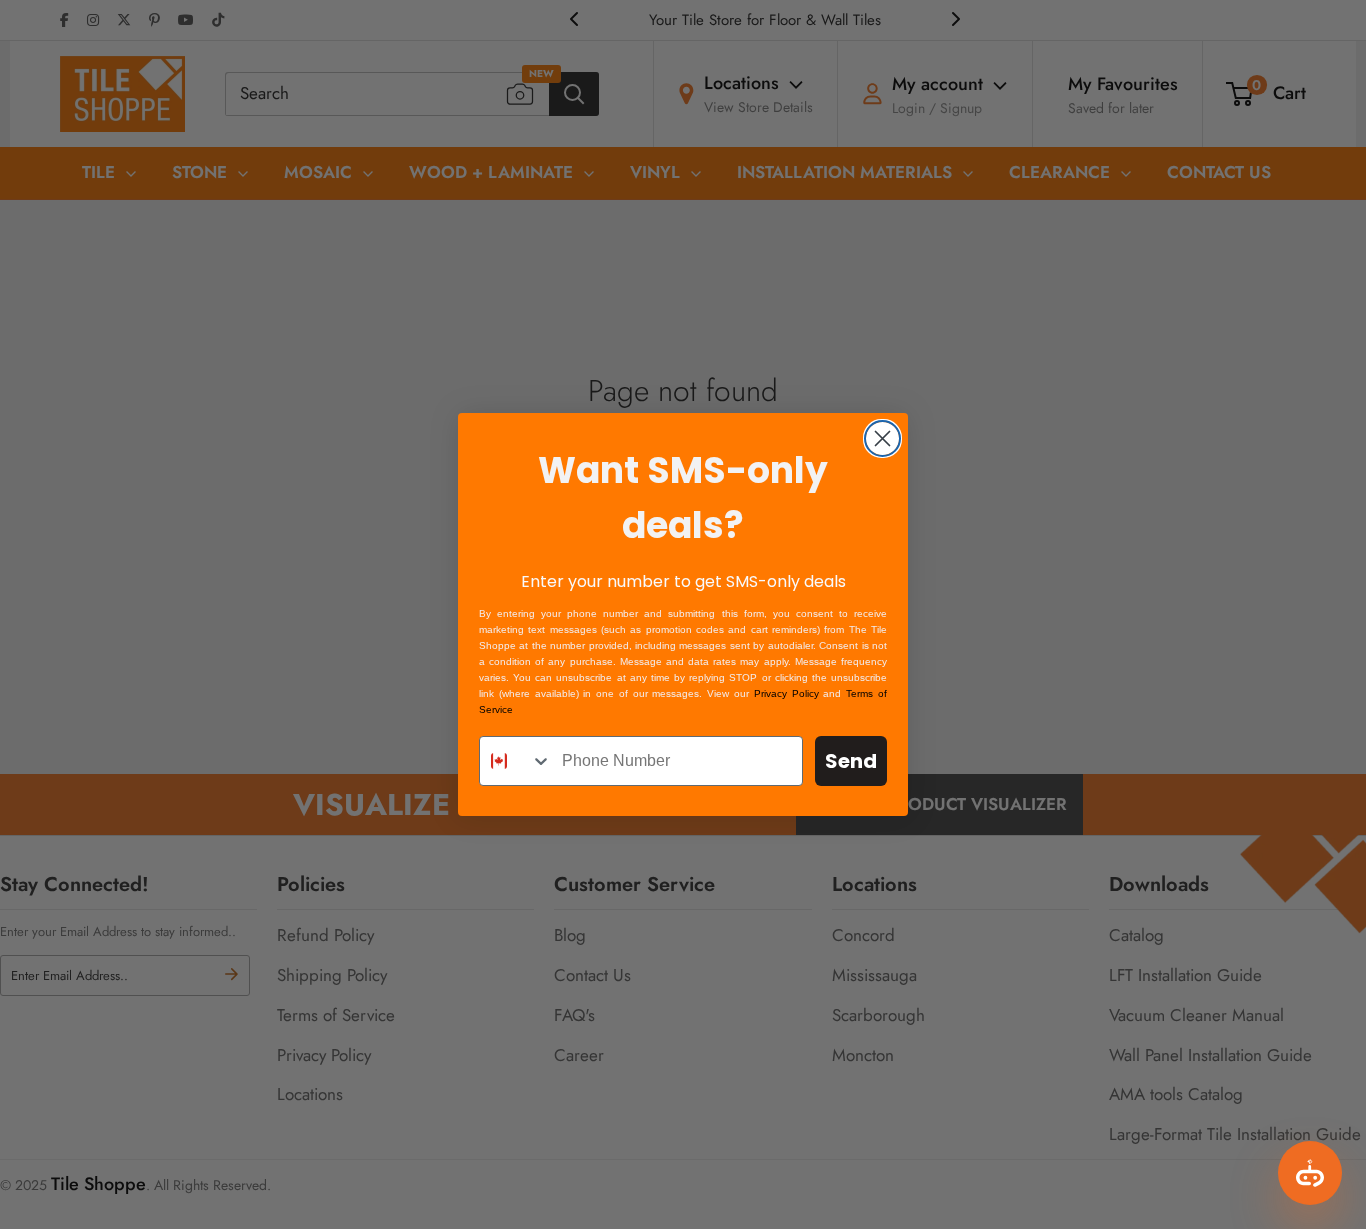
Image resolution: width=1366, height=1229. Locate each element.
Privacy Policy (786, 693)
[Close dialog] (882, 438)
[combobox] (516, 761)
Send (851, 761)
